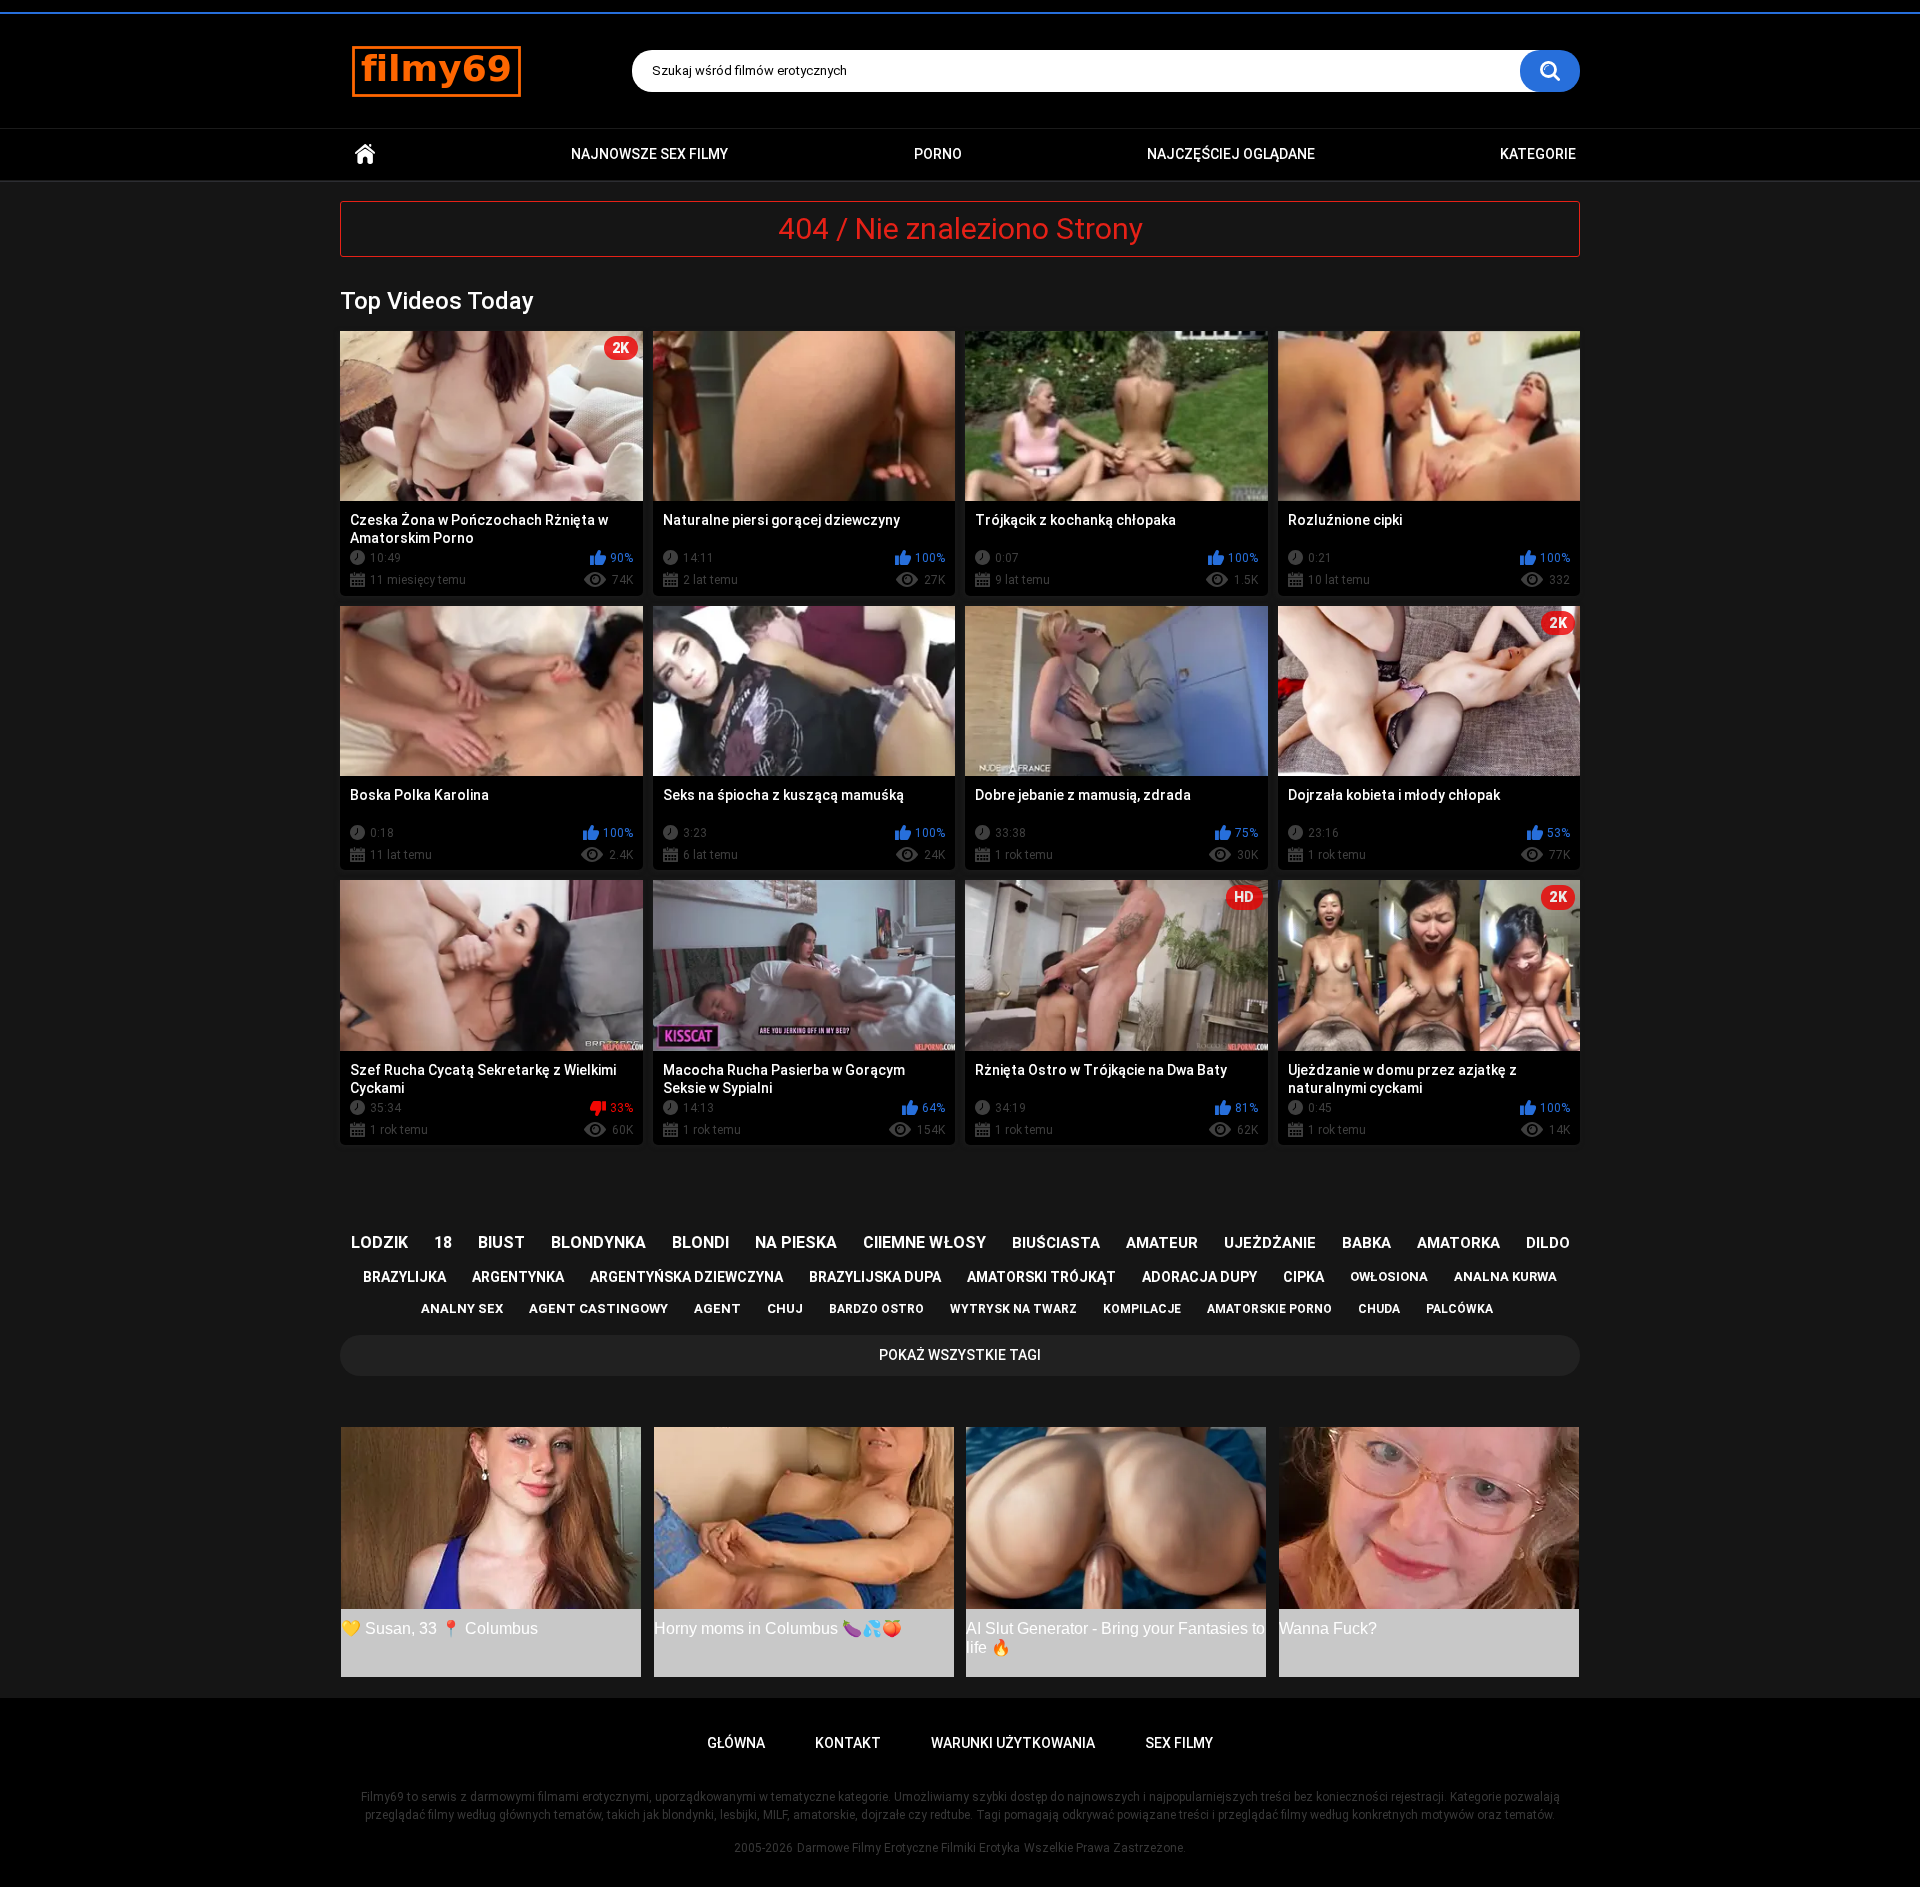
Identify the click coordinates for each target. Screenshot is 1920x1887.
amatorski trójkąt (1041, 1277)
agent (717, 1308)
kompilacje (1142, 1309)
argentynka (518, 1277)
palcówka (1459, 1309)
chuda (1379, 1309)
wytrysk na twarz (1013, 1309)
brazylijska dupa (875, 1277)
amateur (1162, 1243)
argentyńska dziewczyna (686, 1277)
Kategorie (1538, 154)
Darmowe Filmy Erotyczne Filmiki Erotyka (908, 1848)
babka (1366, 1243)
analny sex (462, 1308)
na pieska (796, 1242)
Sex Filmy (1179, 1743)
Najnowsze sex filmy (649, 154)
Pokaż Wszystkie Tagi (960, 1355)
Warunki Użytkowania (1013, 1743)
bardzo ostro (876, 1309)
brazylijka (404, 1277)
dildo (1548, 1243)
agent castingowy (598, 1308)
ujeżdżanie (1270, 1243)
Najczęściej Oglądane (1231, 154)
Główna (365, 154)
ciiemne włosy (924, 1242)
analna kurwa (1505, 1276)
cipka (1303, 1277)
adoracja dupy (1199, 1277)
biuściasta (1056, 1243)
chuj (785, 1308)
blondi (700, 1242)
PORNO (938, 154)
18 (443, 1242)
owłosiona (1389, 1276)
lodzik (379, 1242)
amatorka (1458, 1243)
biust (501, 1242)
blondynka (598, 1242)
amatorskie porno (1269, 1309)
